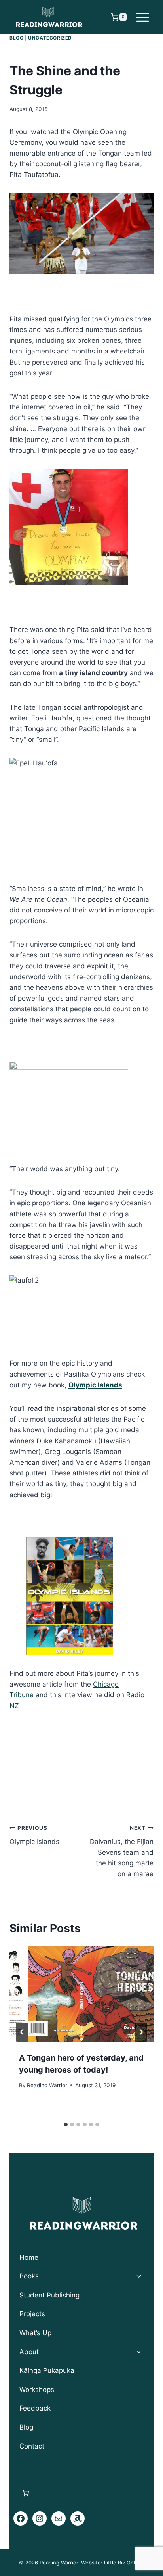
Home (29, 2257)
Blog (16, 38)
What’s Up (35, 2333)
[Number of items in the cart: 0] (26, 2493)
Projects (32, 2314)
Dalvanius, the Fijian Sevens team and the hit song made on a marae (122, 1851)
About (29, 2352)
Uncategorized (50, 38)
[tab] (66, 2125)
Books (29, 2276)
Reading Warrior (47, 2085)
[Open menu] (142, 17)
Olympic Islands (34, 1835)
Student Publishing (49, 2295)
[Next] (141, 2032)
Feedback (35, 2408)
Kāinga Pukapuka (47, 2370)
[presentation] (81, 1994)
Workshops (37, 2390)
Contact (32, 2446)
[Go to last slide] (22, 2032)
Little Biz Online (123, 2563)
